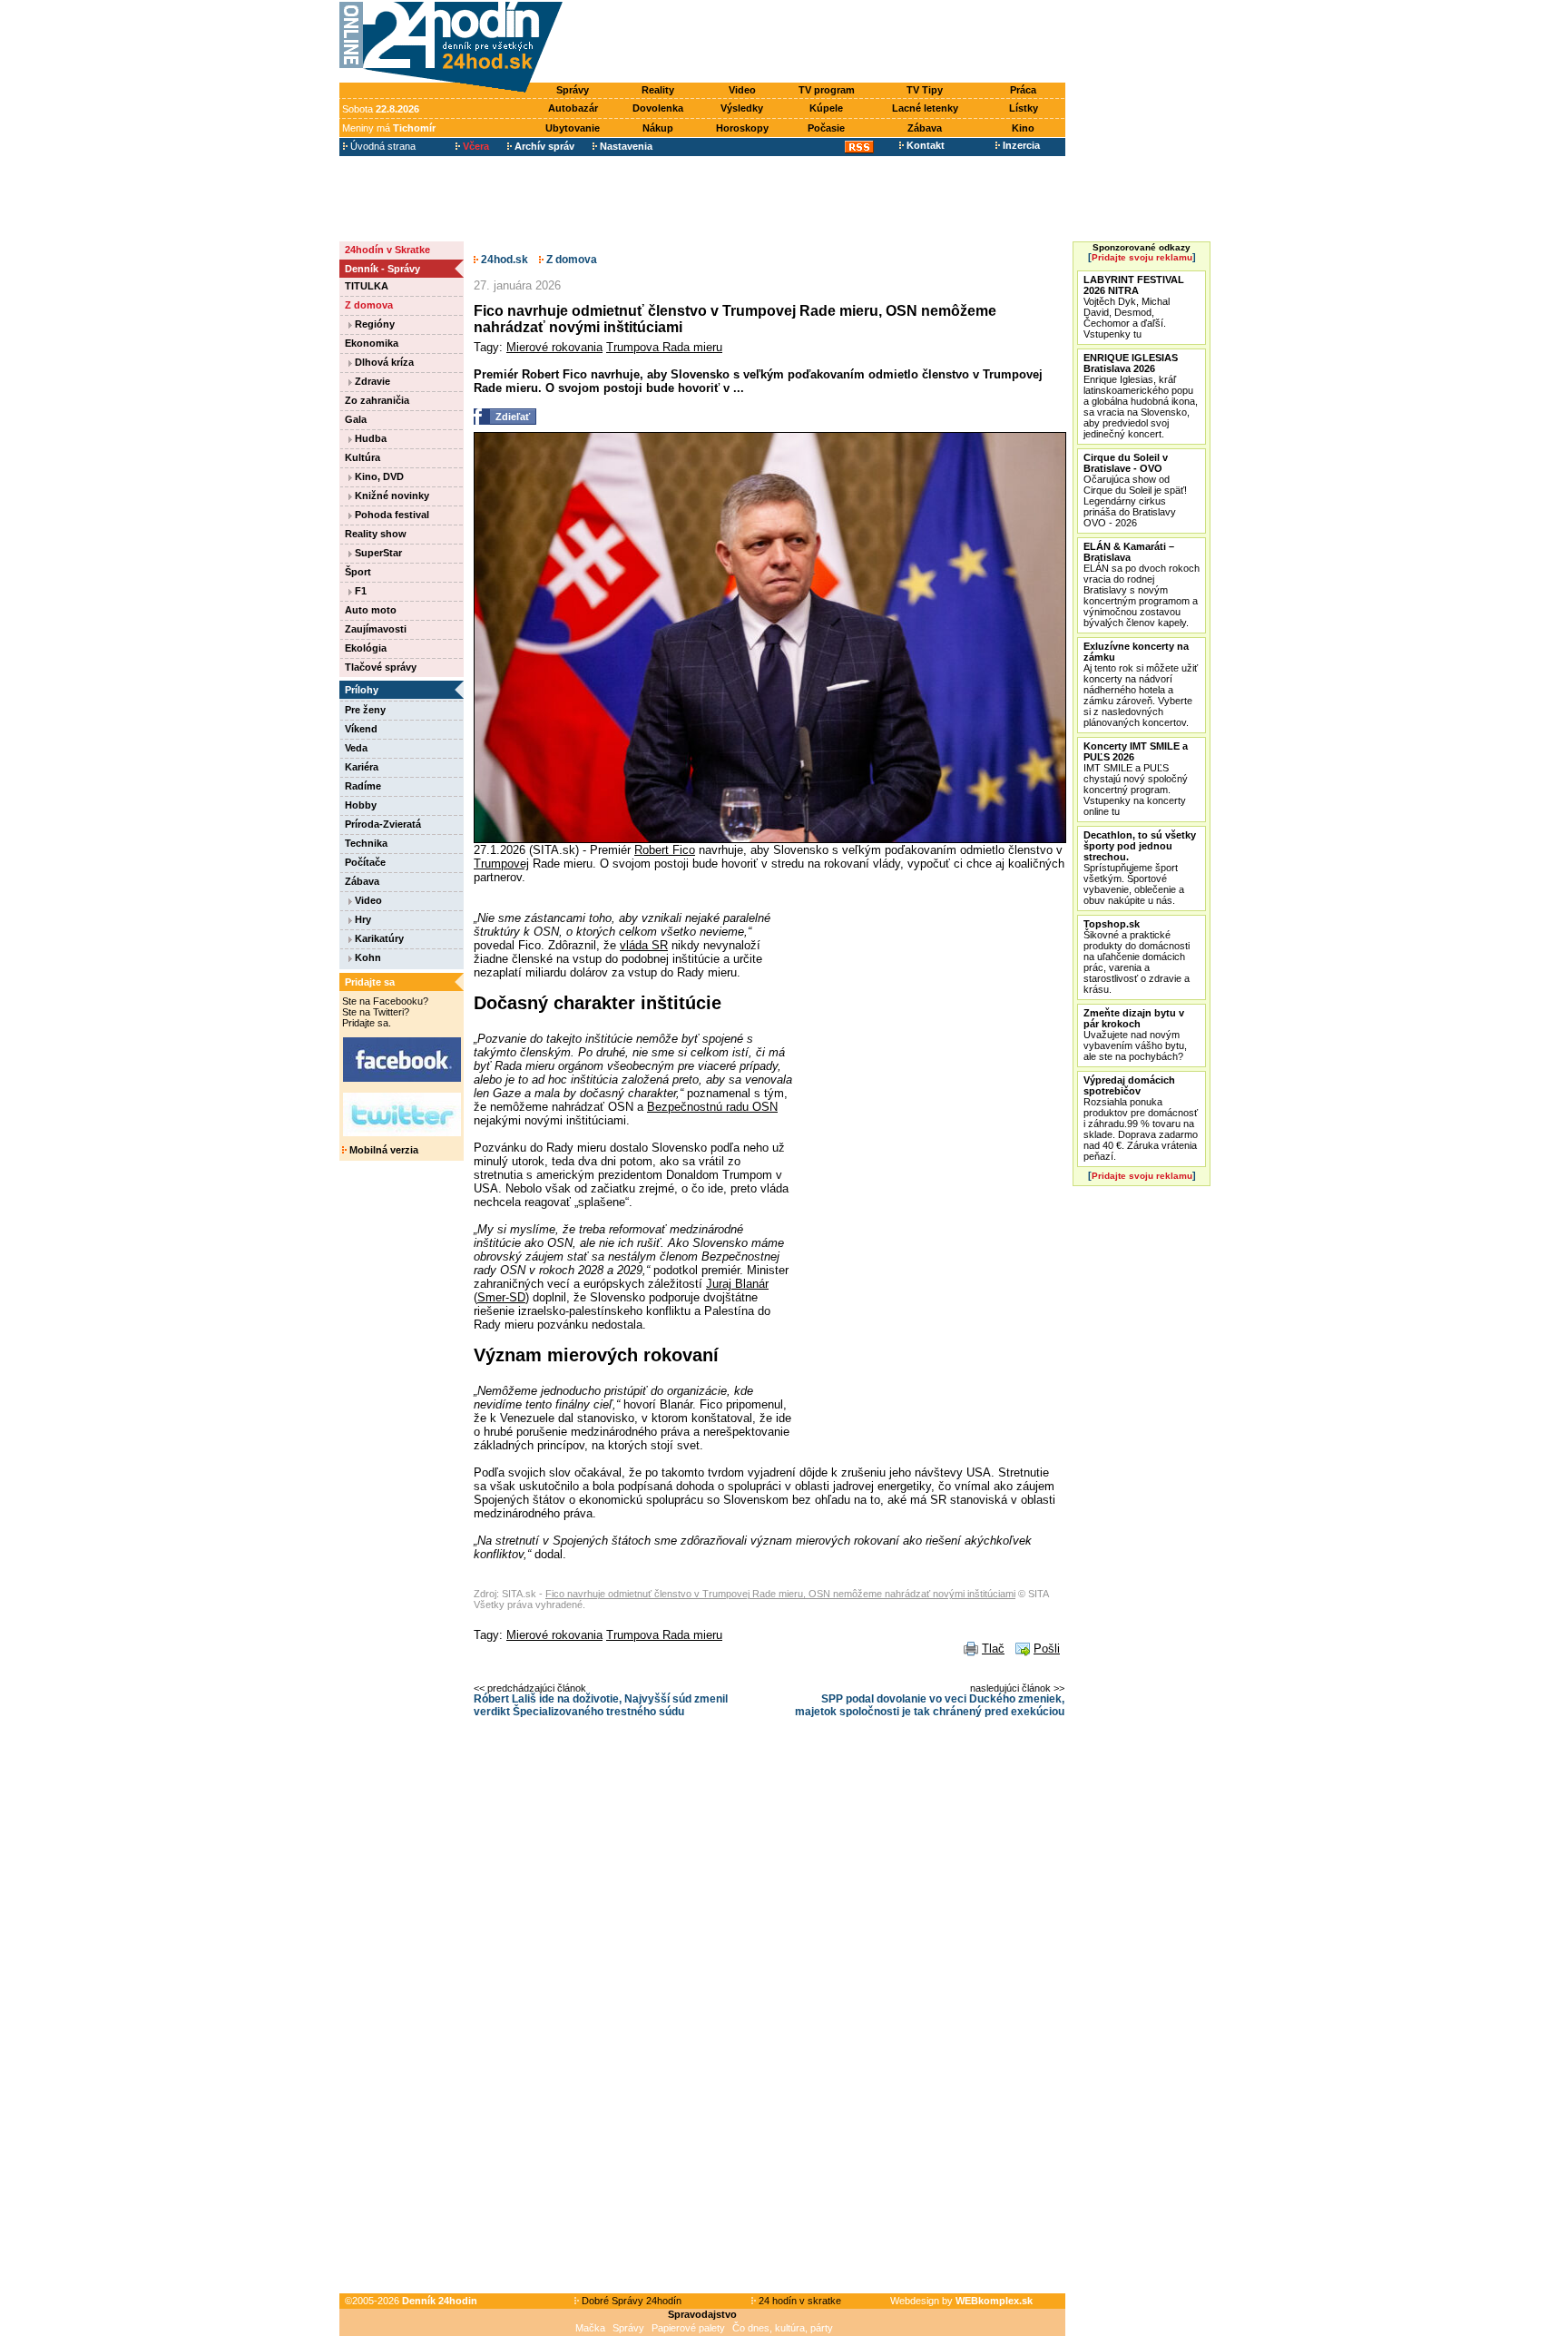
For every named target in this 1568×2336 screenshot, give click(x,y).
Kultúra (363, 457)
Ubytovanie (573, 128)
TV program (827, 90)
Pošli (1047, 1649)
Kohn (367, 957)
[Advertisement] (818, 43)
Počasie (826, 128)
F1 (359, 591)
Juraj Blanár (737, 1284)
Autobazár (573, 108)
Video (742, 90)
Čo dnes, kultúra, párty (783, 2328)
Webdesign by (961, 2301)
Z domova (369, 305)
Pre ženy (365, 710)
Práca (1023, 90)
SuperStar (377, 553)
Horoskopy (742, 128)
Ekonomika (372, 343)
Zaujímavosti (376, 629)
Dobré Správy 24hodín (630, 2301)
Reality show (376, 534)
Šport (358, 572)
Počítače (365, 862)
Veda (356, 748)
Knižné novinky (391, 496)
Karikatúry (378, 938)
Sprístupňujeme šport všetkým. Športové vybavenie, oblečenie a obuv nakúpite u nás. (1140, 868)
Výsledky (742, 108)
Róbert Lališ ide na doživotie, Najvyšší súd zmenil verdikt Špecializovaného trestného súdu (601, 1705)
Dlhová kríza (383, 362)
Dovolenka (658, 108)
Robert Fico (665, 850)
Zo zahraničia (377, 400)
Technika (366, 843)
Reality (658, 90)
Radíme (363, 786)
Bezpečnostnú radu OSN (712, 1107)
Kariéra (362, 767)
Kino (1023, 128)
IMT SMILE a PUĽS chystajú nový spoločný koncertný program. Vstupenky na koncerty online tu (1136, 779)
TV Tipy (925, 90)
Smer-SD (501, 1297)
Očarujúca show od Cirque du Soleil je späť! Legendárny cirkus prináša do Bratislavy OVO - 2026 (1135, 490)
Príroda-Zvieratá (383, 824)
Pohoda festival (391, 515)
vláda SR (644, 945)
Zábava (925, 128)
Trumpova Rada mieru (664, 347)
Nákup (658, 128)
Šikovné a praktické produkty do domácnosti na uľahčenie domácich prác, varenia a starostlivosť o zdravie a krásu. (1137, 957)
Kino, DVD (378, 476)
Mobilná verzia (382, 1150)
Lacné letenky (925, 108)
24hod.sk (503, 260)
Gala (356, 419)
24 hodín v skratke (799, 2301)
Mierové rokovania (554, 347)
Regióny (373, 324)
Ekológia (366, 648)
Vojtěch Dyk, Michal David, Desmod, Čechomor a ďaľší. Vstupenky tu (1134, 307)
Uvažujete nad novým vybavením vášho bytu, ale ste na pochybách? (1135, 1035)
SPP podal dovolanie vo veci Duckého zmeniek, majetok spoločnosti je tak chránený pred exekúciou (930, 1705)
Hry (362, 919)
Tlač (993, 1649)
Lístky (1024, 108)
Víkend (361, 729)
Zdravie (371, 381)
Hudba (369, 438)
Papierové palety (688, 2328)
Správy (573, 90)
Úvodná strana (382, 146)
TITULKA (367, 286)
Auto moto (371, 610)
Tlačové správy (381, 667)
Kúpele (826, 108)
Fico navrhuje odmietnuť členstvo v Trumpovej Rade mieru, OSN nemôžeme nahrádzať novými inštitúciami (780, 1594)
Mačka (590, 2328)
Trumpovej (501, 864)
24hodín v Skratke (387, 250)
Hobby (361, 805)
